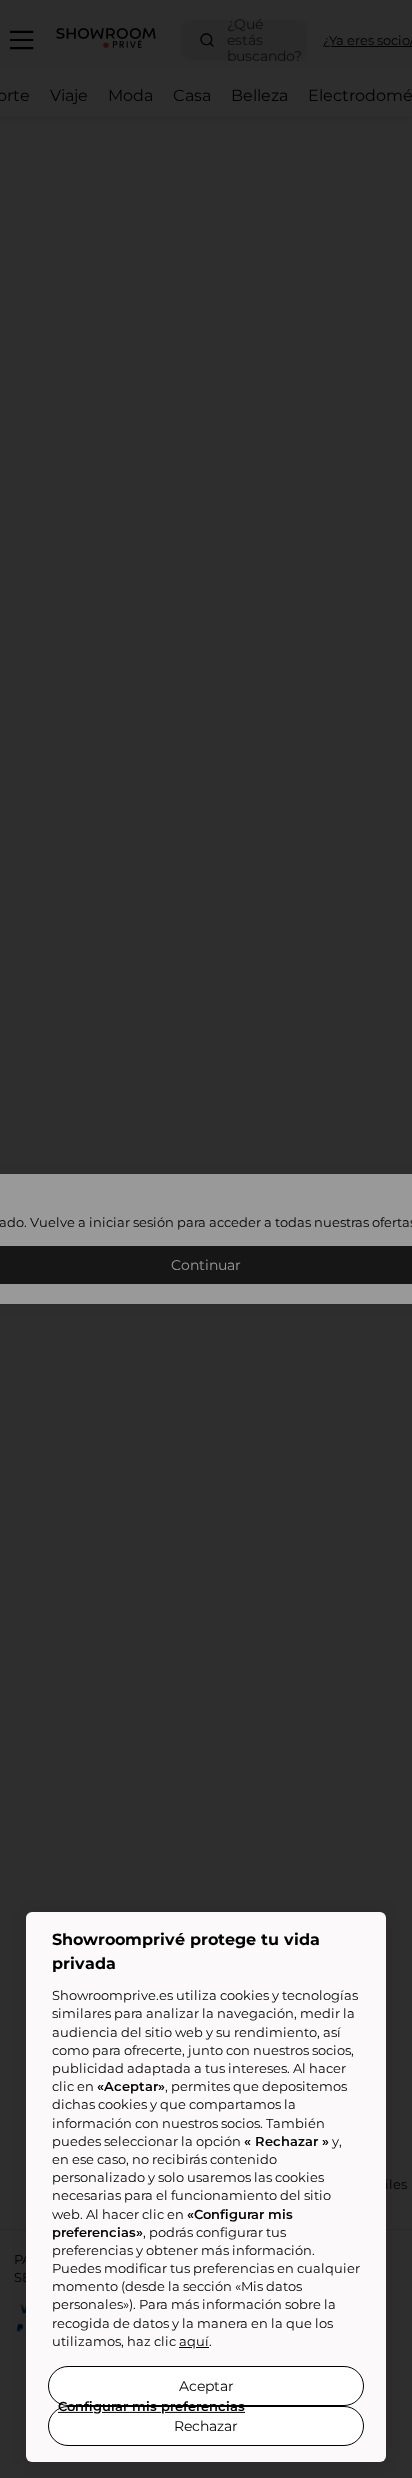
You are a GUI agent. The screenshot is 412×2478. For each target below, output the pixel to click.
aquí (194, 2341)
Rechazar (206, 2426)
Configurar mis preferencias (151, 2406)
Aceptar (206, 2386)
